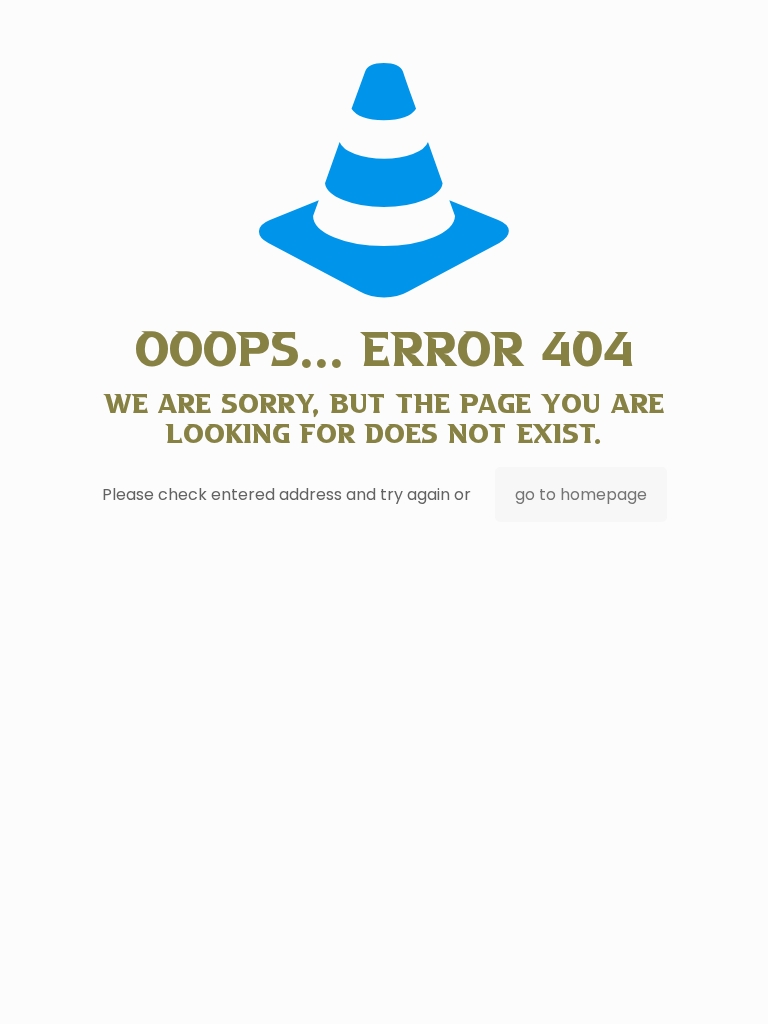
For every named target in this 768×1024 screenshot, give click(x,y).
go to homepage (581, 494)
